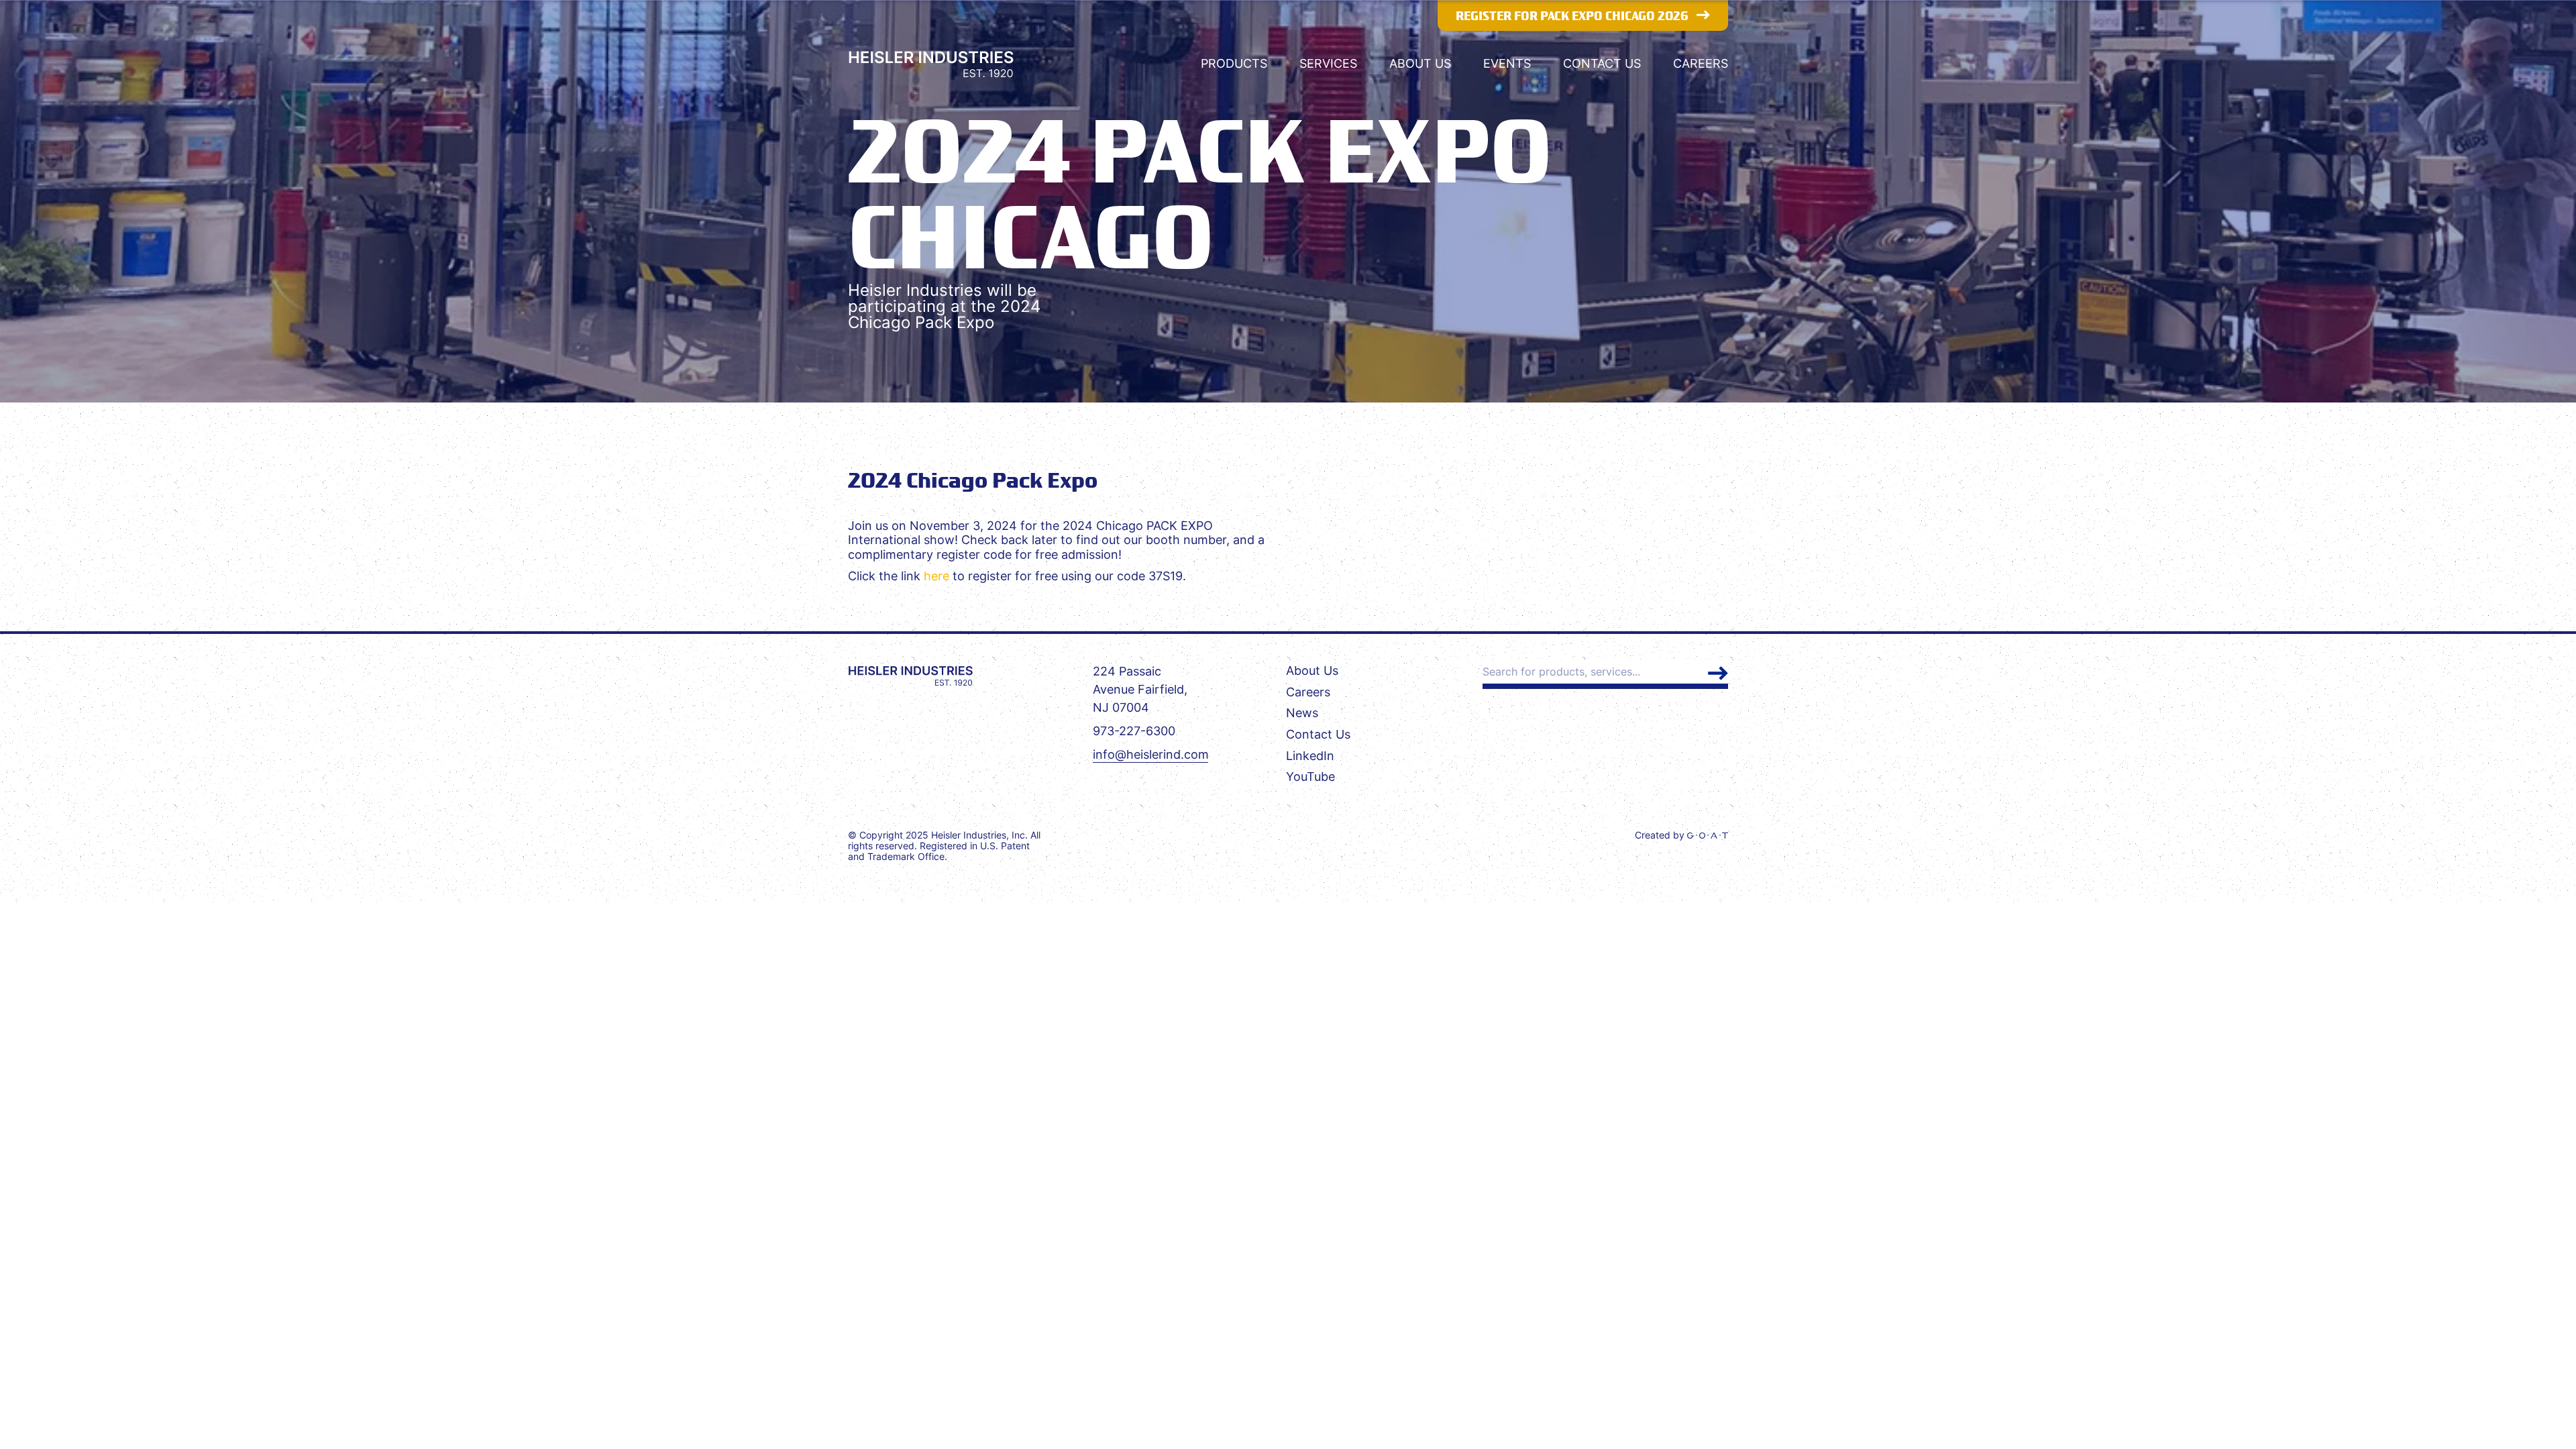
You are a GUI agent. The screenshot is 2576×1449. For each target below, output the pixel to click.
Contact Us (1602, 63)
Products (1234, 63)
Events (1507, 63)
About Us (1420, 63)
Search (1718, 673)
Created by (1661, 835)
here (936, 576)
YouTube (1310, 776)
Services (1328, 63)
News (1302, 713)
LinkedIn (1310, 756)
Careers (1701, 63)
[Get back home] (910, 676)
